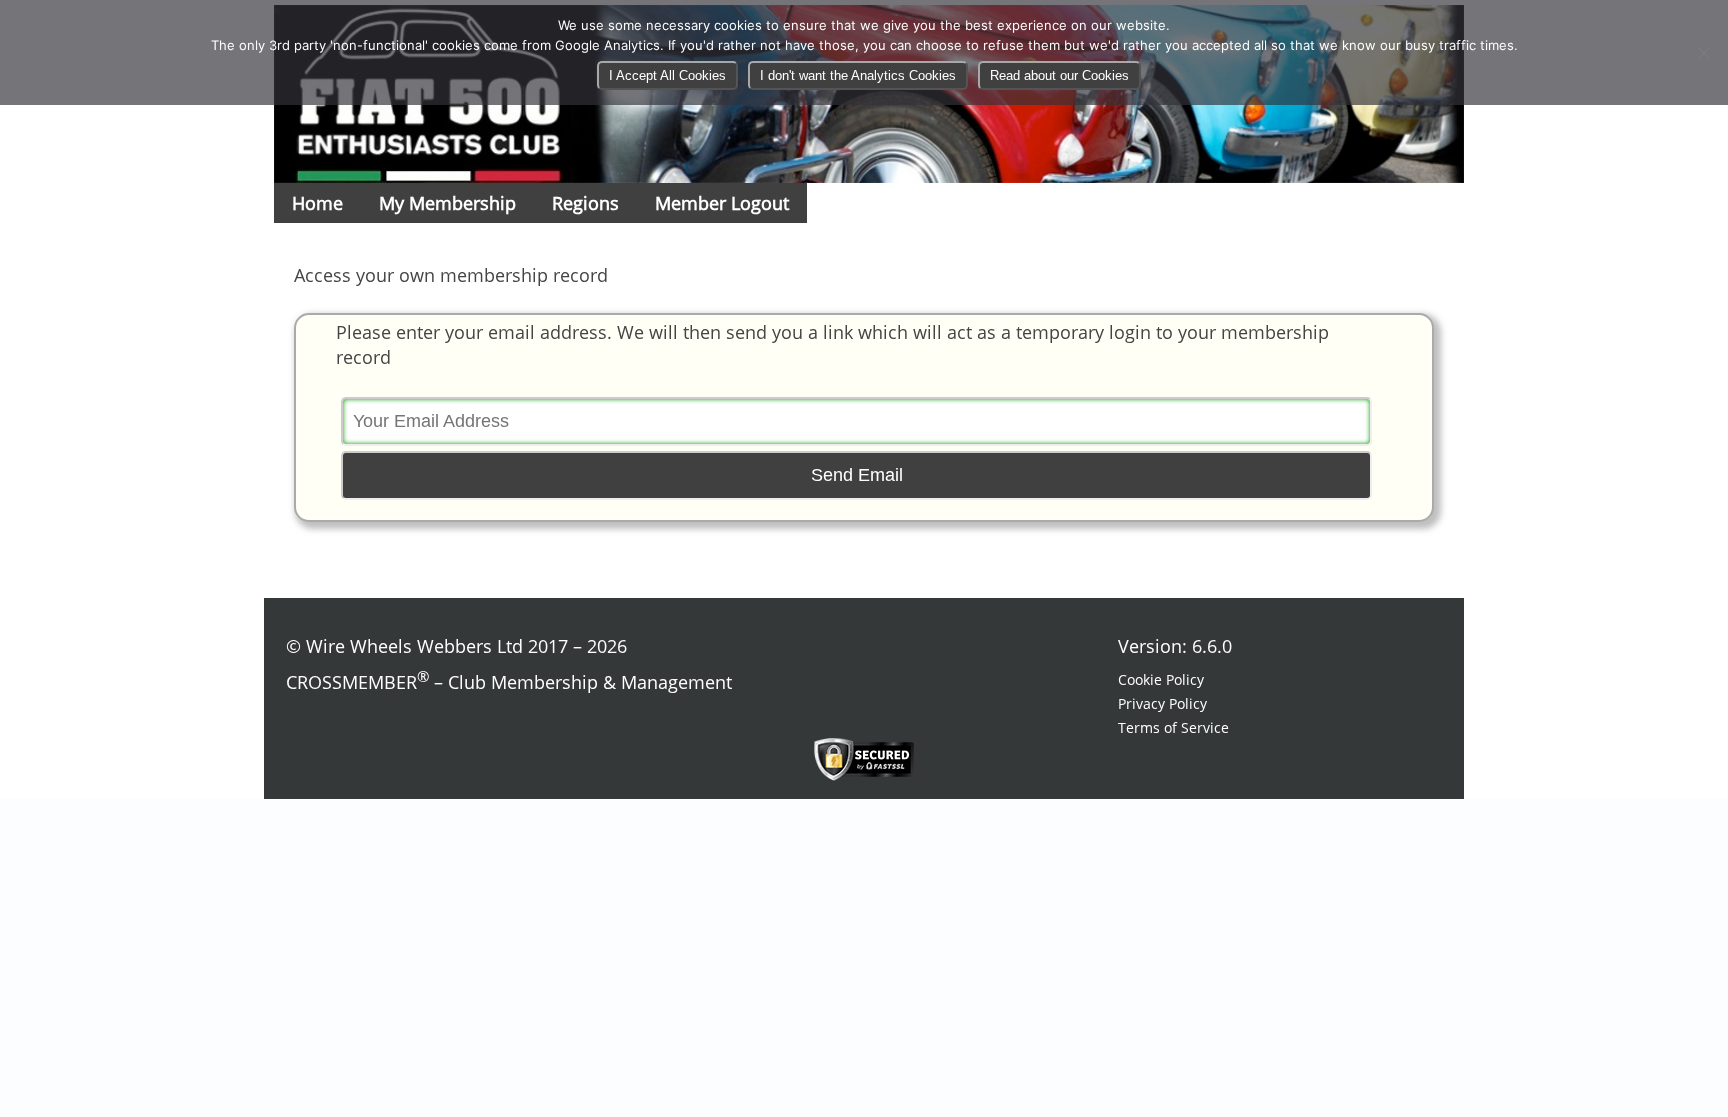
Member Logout (722, 203)
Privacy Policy (1162, 703)
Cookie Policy (1161, 679)
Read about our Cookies (1059, 75)
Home (317, 203)
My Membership (447, 203)
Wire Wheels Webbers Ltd (414, 646)
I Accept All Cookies (667, 75)
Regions (585, 203)
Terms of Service (1173, 727)
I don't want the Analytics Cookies (858, 75)
